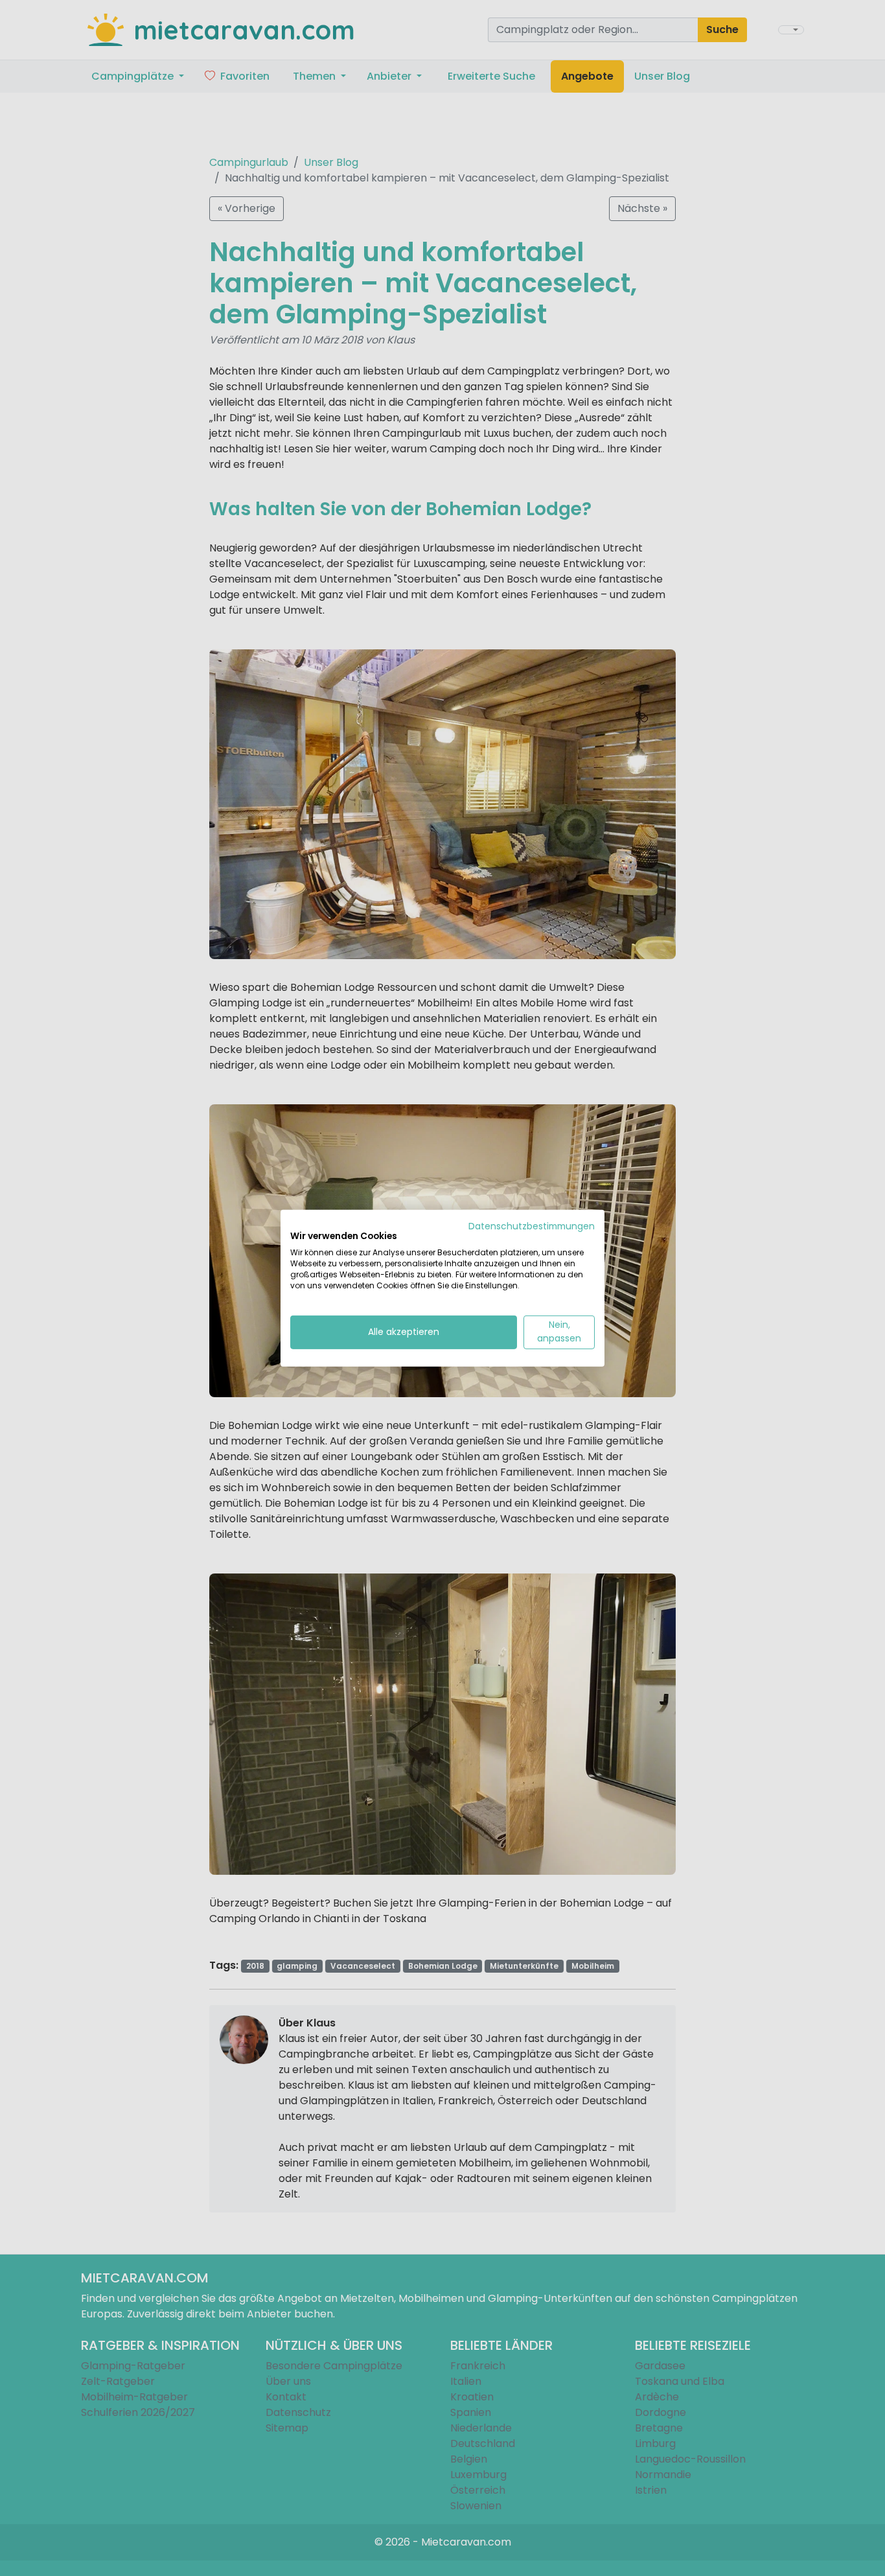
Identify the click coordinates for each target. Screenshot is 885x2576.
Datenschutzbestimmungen (532, 1226)
